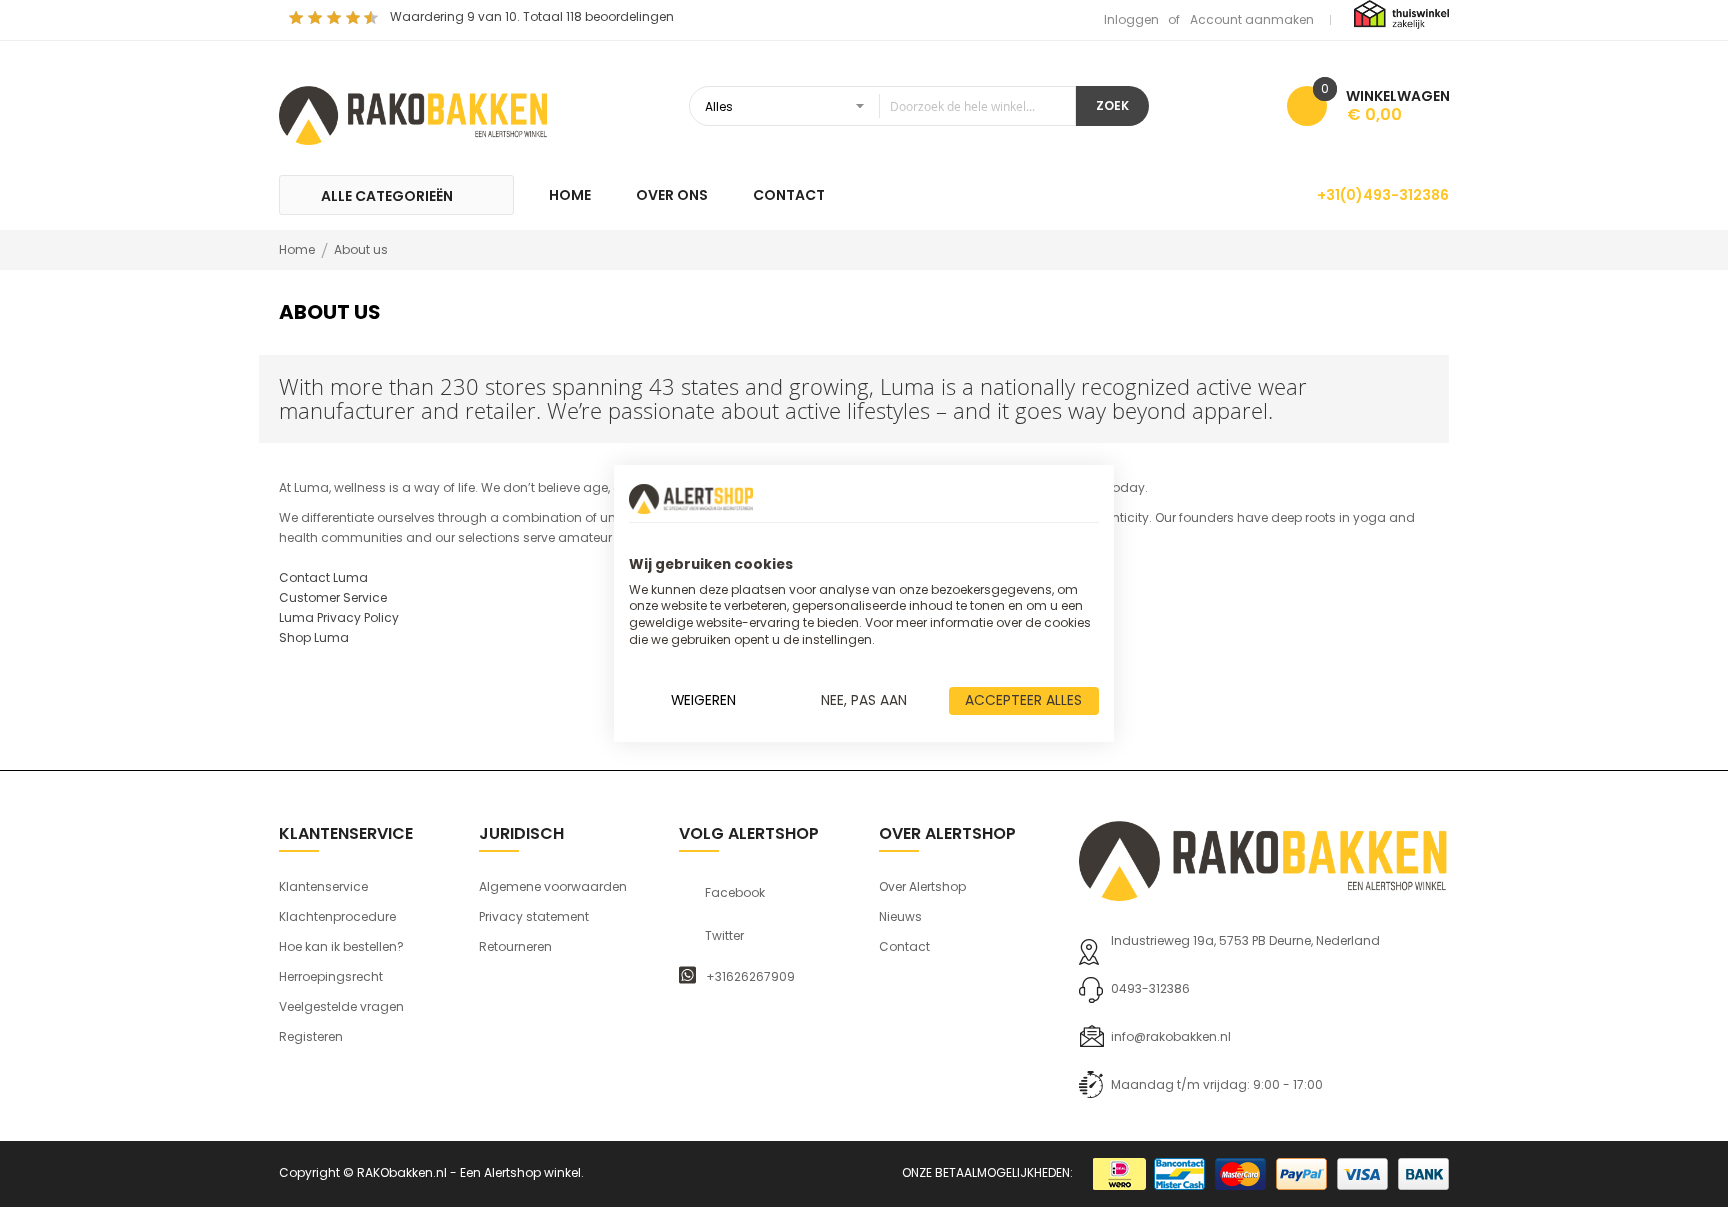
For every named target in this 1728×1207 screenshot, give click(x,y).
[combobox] (882, 106)
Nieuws (900, 916)
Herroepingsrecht (331, 976)
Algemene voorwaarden (553, 886)
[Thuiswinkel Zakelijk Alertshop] (1401, 13)
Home (298, 249)
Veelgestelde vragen (341, 1006)
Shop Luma (314, 637)
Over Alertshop (922, 886)
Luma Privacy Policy (339, 617)
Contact (904, 946)
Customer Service (333, 597)
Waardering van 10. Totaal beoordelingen (532, 16)
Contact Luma (323, 577)
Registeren (311, 1036)
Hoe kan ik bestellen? (341, 946)
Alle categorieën (387, 196)
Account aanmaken (1252, 19)
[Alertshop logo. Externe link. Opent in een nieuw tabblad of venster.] (691, 499)
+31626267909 (750, 977)
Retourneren (515, 946)
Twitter (724, 936)
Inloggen (1131, 19)
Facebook (735, 893)
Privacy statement (534, 916)
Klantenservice (323, 886)
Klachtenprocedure (337, 916)
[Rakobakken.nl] (414, 113)
